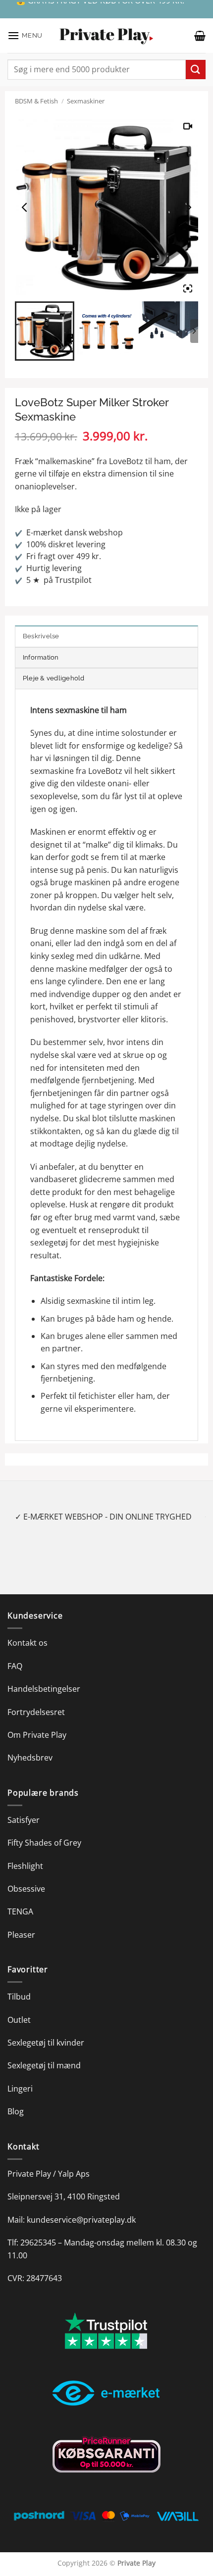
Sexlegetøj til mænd (44, 2065)
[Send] (196, 70)
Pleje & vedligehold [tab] (54, 678)
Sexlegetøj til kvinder (46, 2043)
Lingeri (20, 2089)
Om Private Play (37, 1735)
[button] (25, 35)
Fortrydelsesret (36, 1712)
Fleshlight (25, 1866)
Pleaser (21, 1935)
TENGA (20, 1911)
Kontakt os (27, 1643)
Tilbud (19, 1997)
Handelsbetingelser (44, 1689)
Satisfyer (24, 1820)
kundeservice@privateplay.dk (81, 2220)
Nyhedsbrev (30, 1758)
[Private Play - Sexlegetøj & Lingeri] (106, 36)
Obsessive (26, 1889)
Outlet (19, 2020)
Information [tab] (41, 657)
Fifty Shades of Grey (44, 1843)
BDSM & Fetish (36, 101)
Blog (16, 2111)
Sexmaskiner (86, 101)
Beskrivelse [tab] (41, 636)
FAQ (15, 1666)
